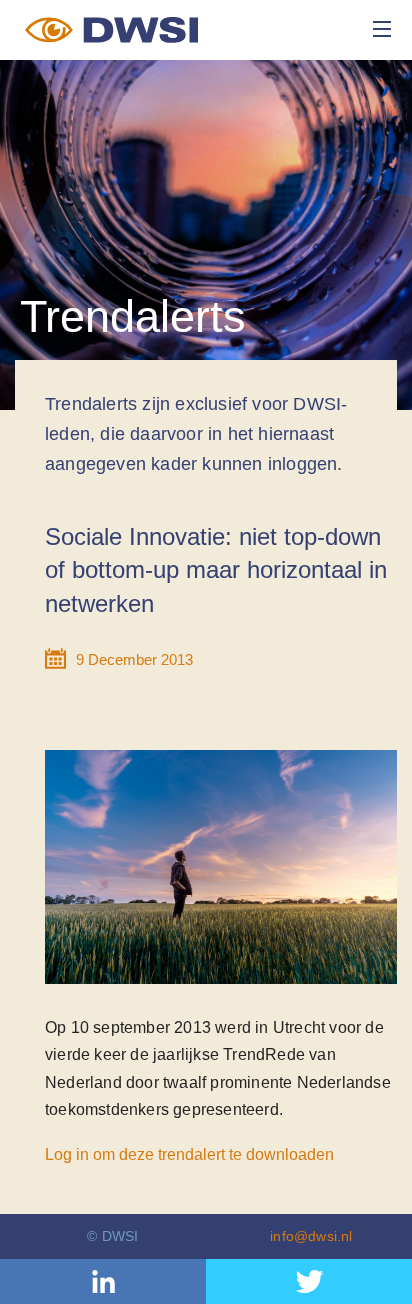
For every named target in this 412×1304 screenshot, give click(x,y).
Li (103, 1281)
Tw (309, 1281)
